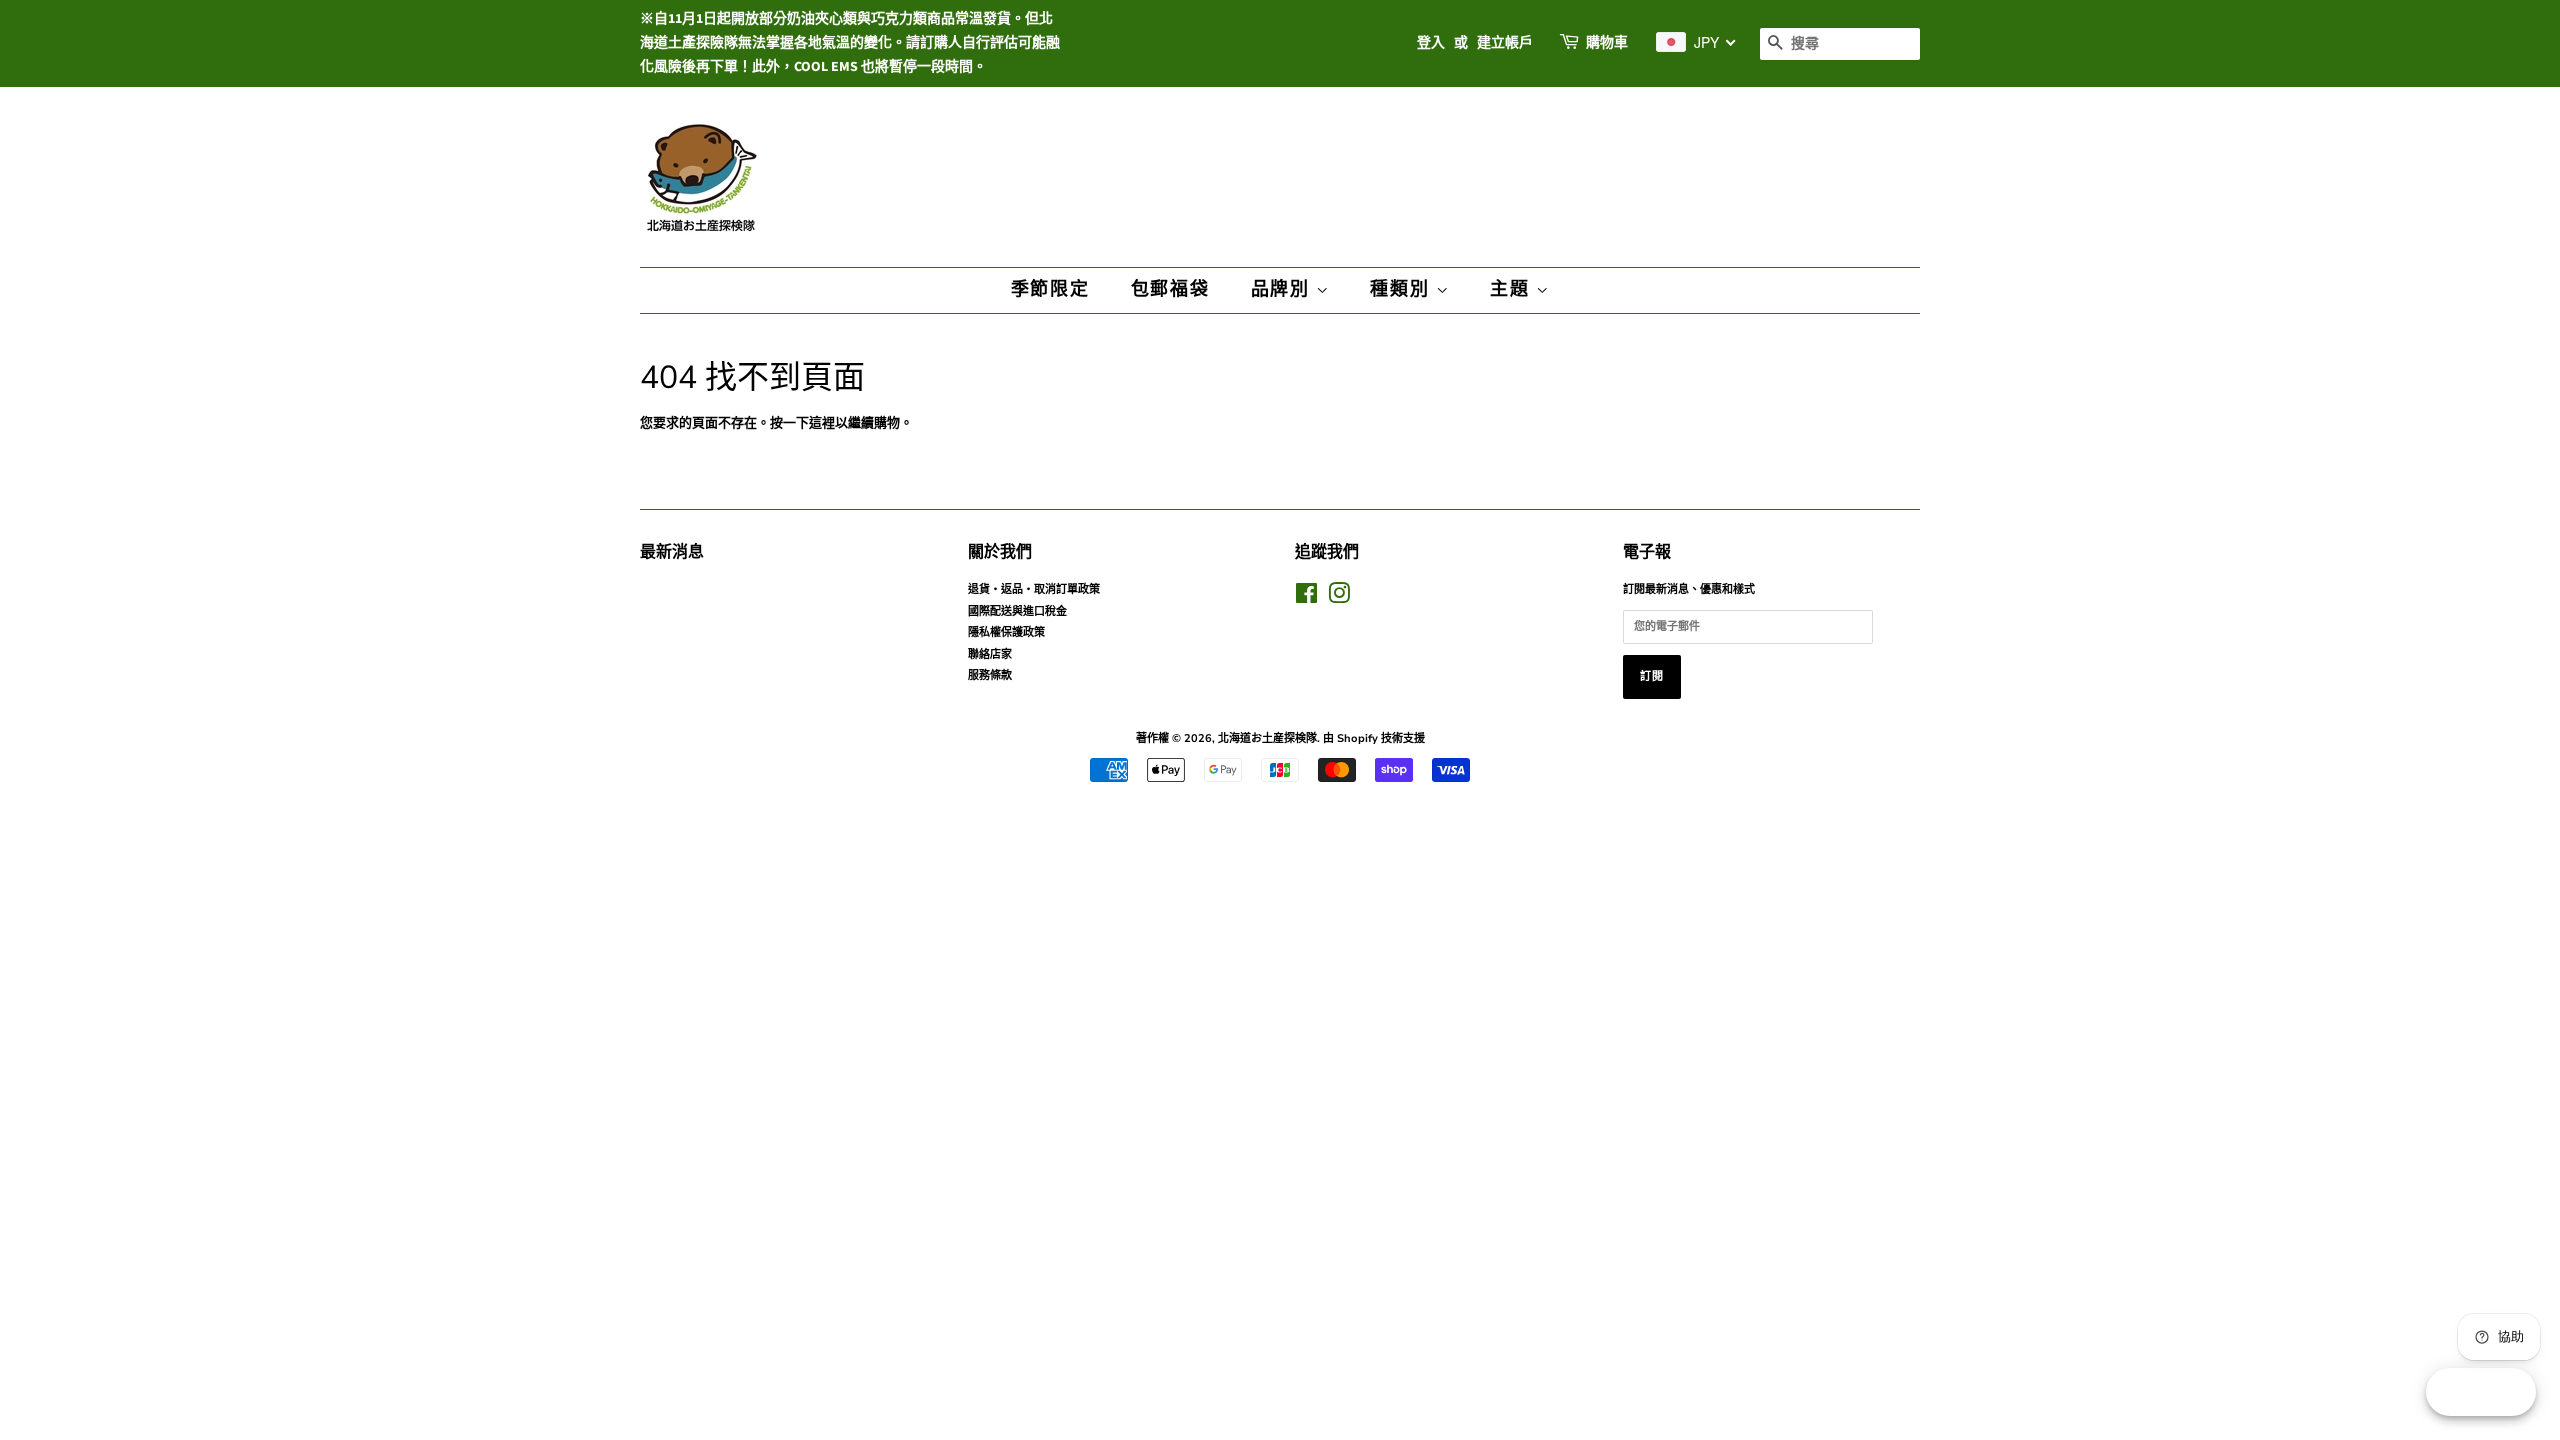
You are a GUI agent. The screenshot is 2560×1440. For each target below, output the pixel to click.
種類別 (1402, 289)
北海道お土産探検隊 (1267, 738)
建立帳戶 (1505, 43)
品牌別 (1283, 289)
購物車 (1607, 43)
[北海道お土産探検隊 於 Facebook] (1306, 598)
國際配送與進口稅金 (1017, 611)
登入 (1431, 43)
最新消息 (672, 552)
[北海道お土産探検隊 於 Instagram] (1339, 598)
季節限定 (1050, 289)
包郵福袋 (1170, 289)
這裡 (822, 423)
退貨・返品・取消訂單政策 (1034, 589)
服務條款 (990, 675)
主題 (1512, 289)
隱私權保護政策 (1006, 632)
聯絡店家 (990, 654)
